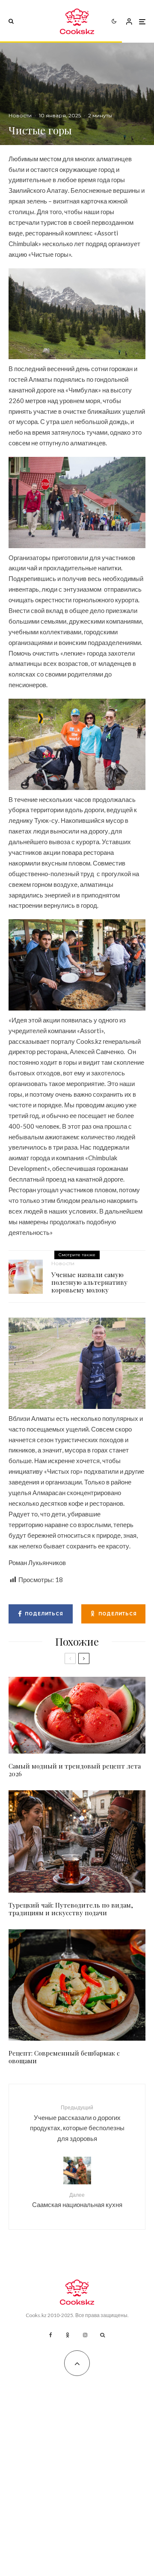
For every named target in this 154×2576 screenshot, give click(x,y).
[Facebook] (51, 2335)
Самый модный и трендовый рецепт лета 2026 (75, 1770)
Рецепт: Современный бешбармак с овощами (64, 2057)
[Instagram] (85, 2335)
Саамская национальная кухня (77, 2200)
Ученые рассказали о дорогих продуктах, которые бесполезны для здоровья (77, 2123)
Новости (20, 115)
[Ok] (68, 2335)
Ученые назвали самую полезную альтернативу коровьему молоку (89, 1282)
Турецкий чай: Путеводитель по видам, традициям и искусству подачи (71, 1909)
